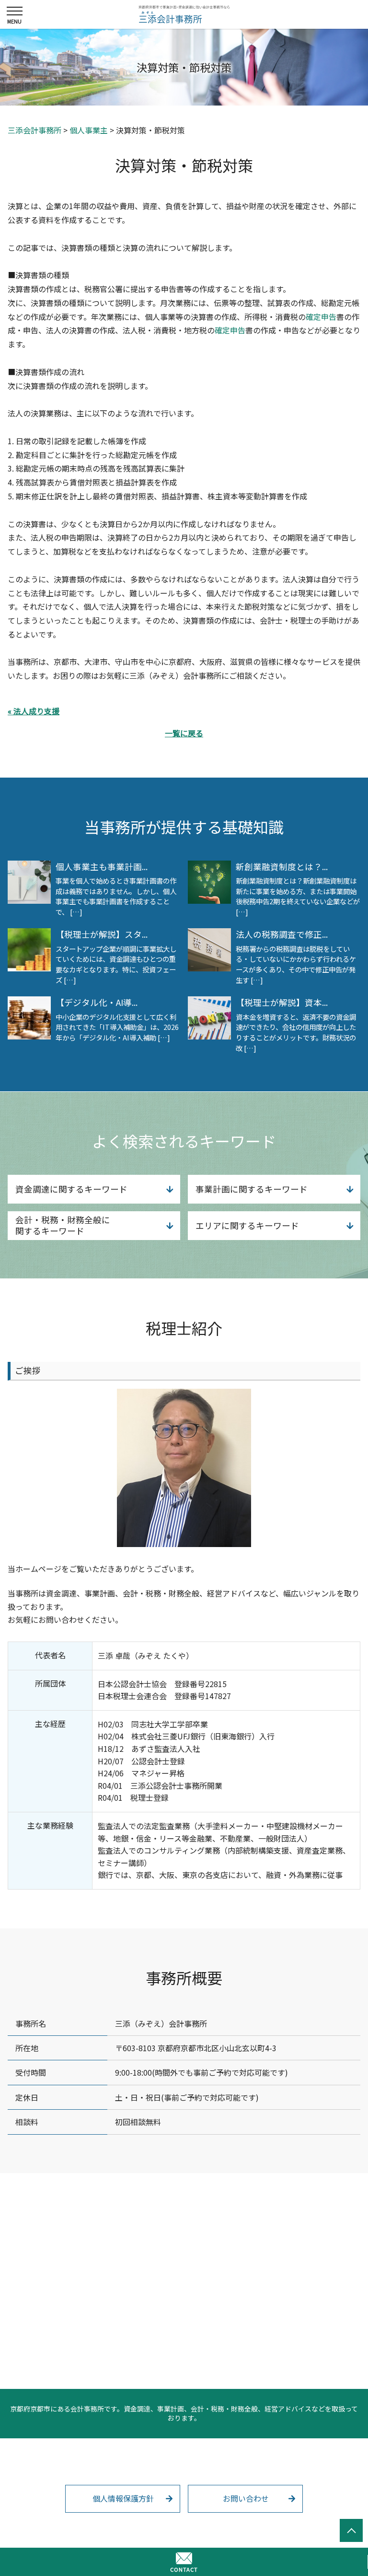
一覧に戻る (184, 733)
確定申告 (321, 317)
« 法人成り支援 (34, 711)
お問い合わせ (246, 2498)
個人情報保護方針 (123, 2498)
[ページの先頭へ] (351, 2530)
